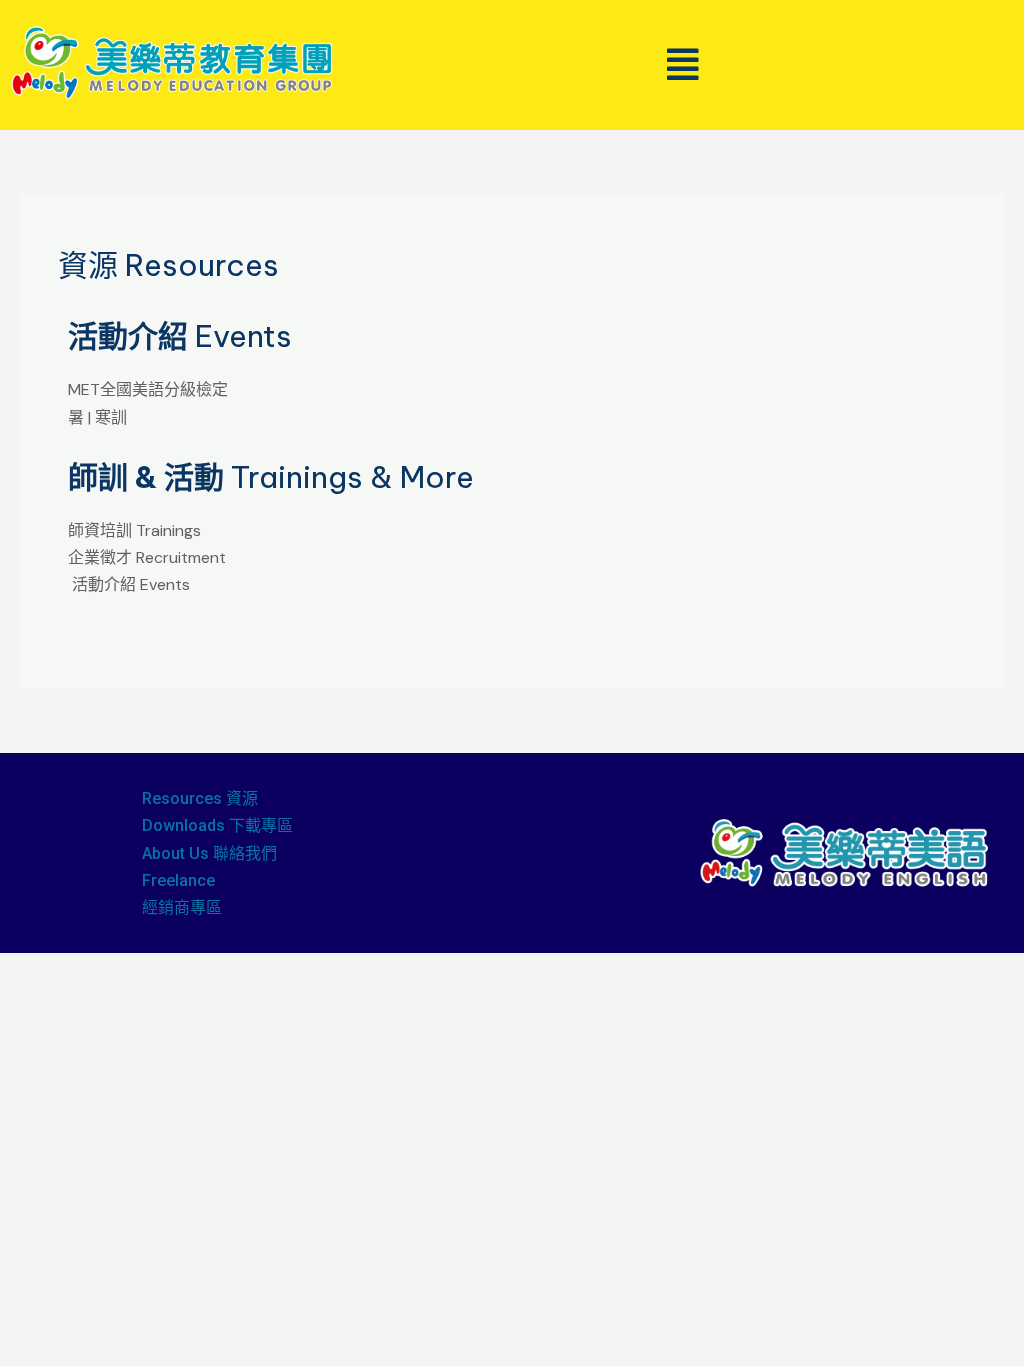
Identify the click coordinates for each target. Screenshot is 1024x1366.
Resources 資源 (200, 798)
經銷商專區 (182, 907)
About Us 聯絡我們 (209, 853)
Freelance (178, 880)
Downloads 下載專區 (217, 825)
